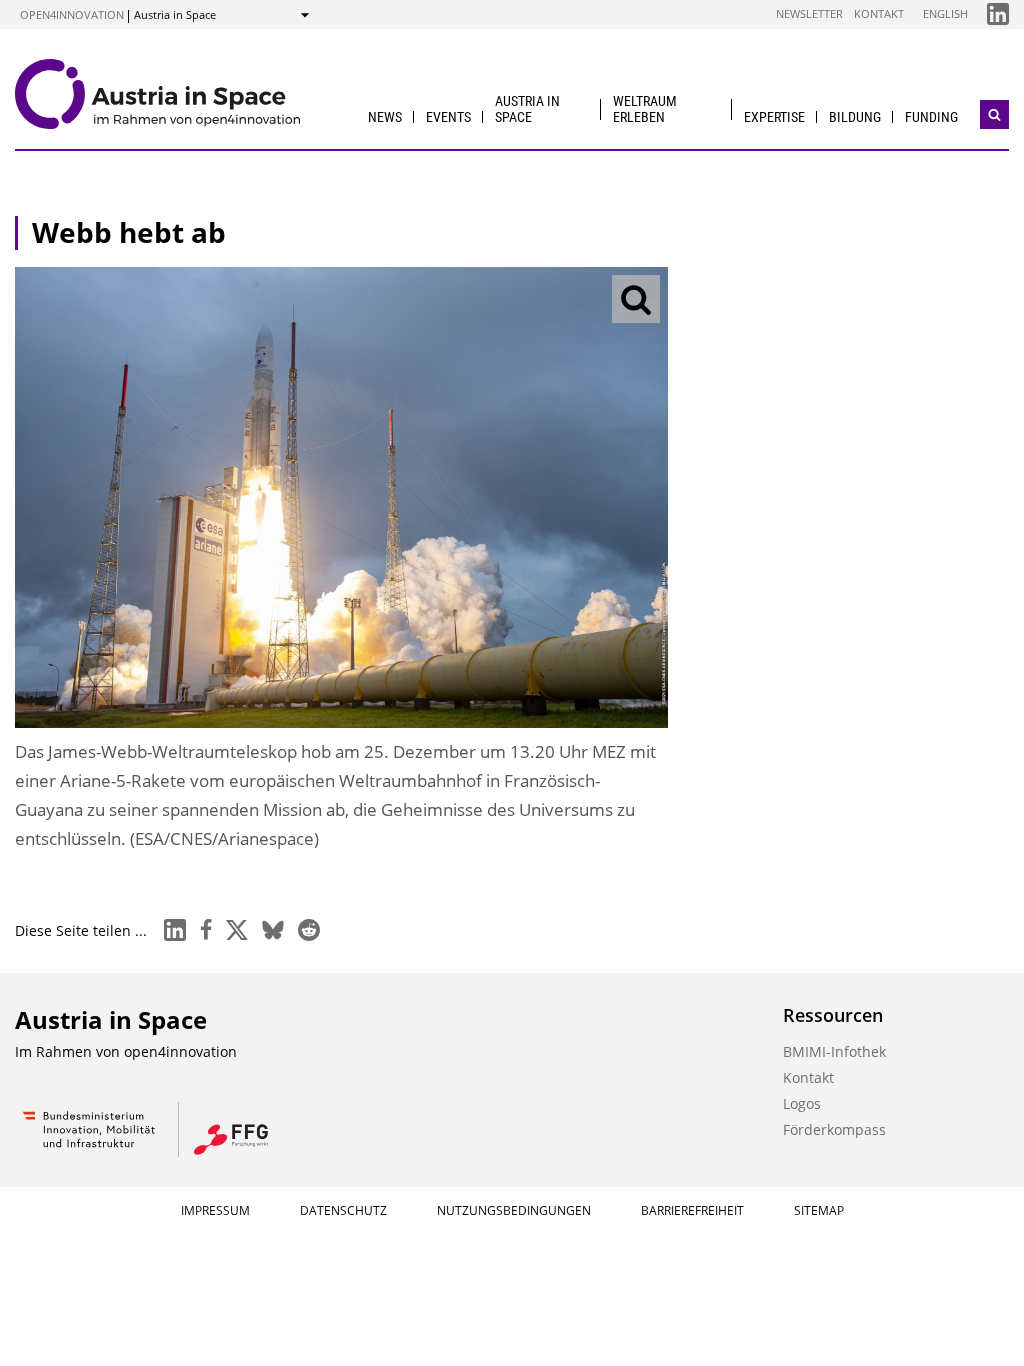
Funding (931, 117)
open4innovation (72, 14)
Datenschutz (343, 1210)
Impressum (215, 1210)
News (385, 117)
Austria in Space (527, 108)
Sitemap (819, 1210)
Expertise (774, 117)
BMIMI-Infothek (834, 1051)
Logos (802, 1103)
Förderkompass (834, 1129)
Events (448, 117)
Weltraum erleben (645, 108)
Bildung (855, 117)
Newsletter (809, 13)
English (945, 13)
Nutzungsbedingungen (514, 1210)
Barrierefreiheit (692, 1210)
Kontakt (879, 13)
